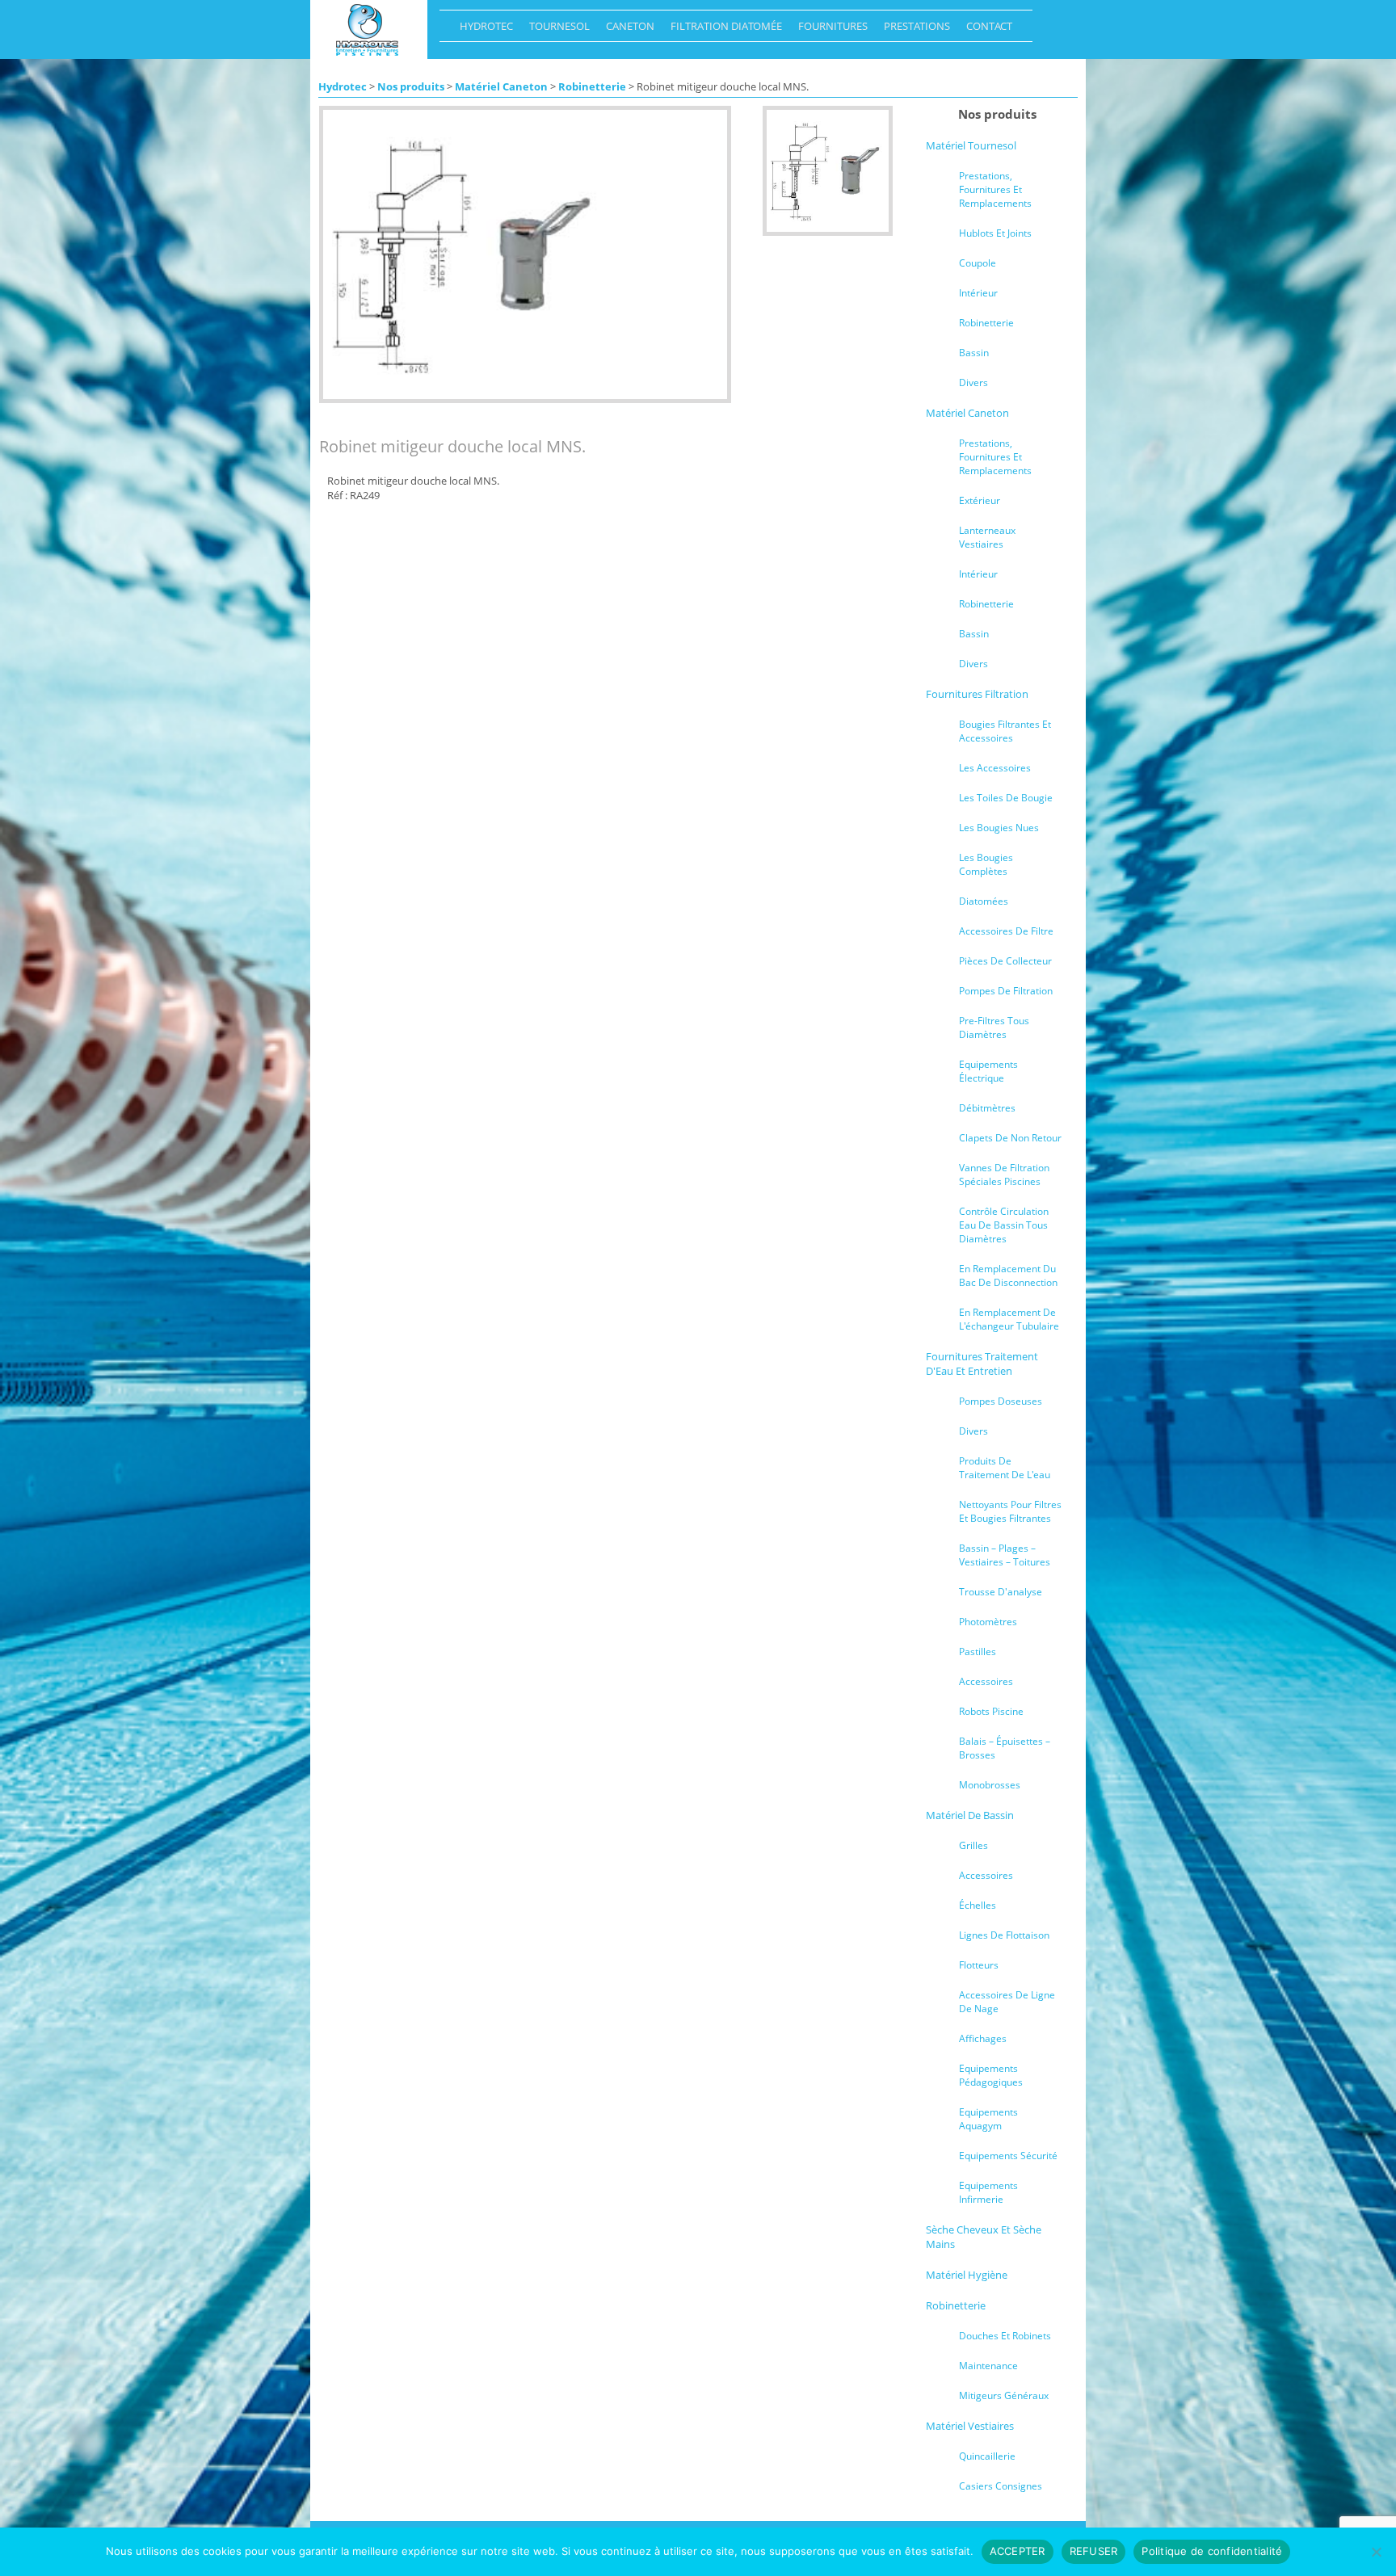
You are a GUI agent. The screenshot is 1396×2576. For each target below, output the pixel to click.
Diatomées (984, 901)
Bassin (974, 353)
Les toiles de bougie (1006, 798)
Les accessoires (995, 768)
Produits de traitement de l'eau (1005, 1468)
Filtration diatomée (722, 30)
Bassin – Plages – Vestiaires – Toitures (1005, 1555)
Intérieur (978, 293)
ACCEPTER (1018, 2551)
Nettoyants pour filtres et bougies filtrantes (1010, 1511)
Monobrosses (990, 1785)
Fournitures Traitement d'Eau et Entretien (982, 1364)
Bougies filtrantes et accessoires (1005, 731)
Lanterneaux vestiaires (987, 537)
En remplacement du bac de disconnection (1008, 1275)
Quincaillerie (987, 2456)
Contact (985, 30)
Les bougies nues (999, 828)
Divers (973, 382)
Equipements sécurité (1008, 2156)
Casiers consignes (1001, 2486)
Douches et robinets (1005, 2336)
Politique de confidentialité (1212, 2551)
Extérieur (980, 500)
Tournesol (555, 30)
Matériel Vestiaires (970, 2426)
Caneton (626, 30)
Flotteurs (979, 1965)
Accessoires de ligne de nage (1007, 2002)
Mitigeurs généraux (1004, 2395)
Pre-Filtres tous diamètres (994, 1027)
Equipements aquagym (988, 2119)
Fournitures (829, 30)
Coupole (978, 263)
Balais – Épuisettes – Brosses (1005, 1748)
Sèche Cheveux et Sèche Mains (984, 2237)
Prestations (913, 30)
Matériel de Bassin (970, 1815)
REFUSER (1094, 2551)
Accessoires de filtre (1006, 931)
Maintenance (988, 2366)
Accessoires (986, 1681)
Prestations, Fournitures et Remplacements (995, 189)
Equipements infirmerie (988, 2192)
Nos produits (411, 86)
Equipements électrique (988, 1071)
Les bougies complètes (986, 864)
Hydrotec (482, 30)
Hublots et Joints (995, 233)
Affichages (983, 2038)
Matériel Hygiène (967, 2275)
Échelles (978, 1905)
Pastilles (978, 1651)
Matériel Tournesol (971, 145)
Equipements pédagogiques (991, 2075)
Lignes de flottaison (1004, 1935)
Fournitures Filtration (977, 694)
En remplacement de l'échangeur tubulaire (1009, 1319)
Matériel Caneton (501, 86)
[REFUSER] (1376, 2552)
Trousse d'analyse (1001, 1592)
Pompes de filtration (1006, 991)
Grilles (973, 1845)
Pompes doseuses (1001, 1401)
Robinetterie (592, 86)
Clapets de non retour (1010, 1138)
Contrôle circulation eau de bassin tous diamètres (1004, 1225)
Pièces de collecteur (1005, 961)
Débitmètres (987, 1108)
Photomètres (988, 1622)
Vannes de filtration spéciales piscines (1004, 1175)
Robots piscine (991, 1711)
